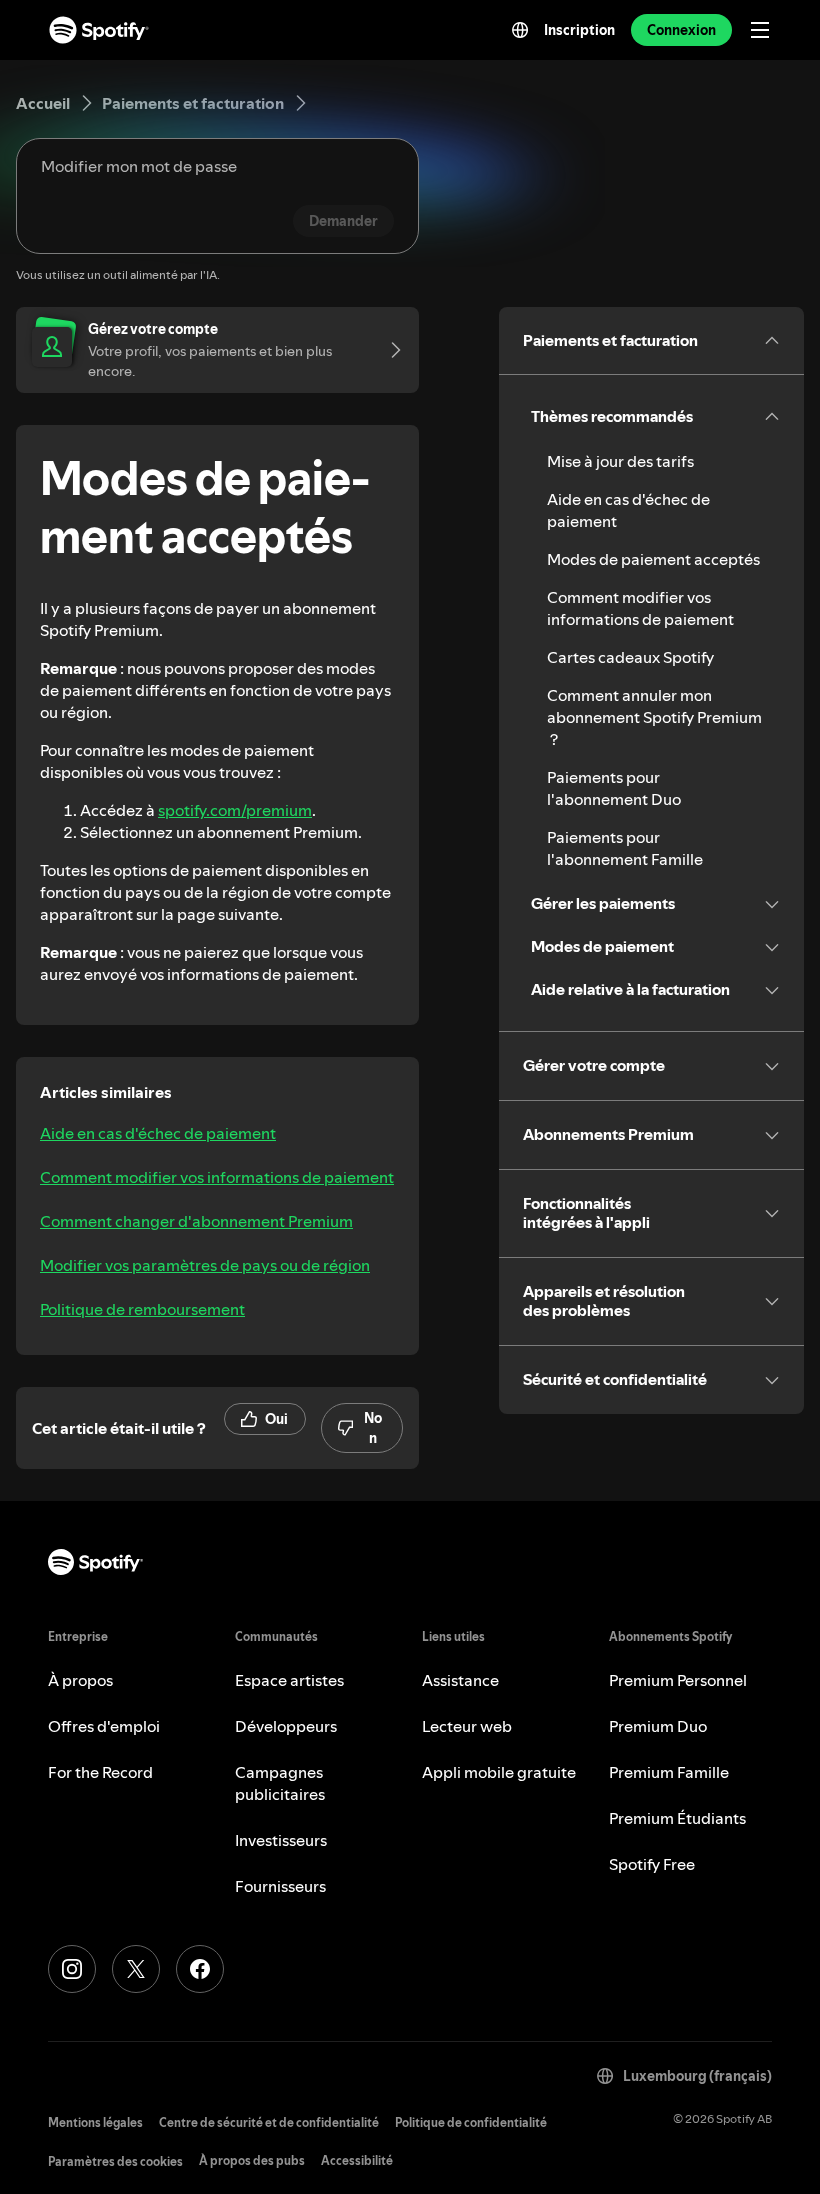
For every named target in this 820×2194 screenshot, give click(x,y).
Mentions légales (95, 2122)
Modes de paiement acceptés (653, 559)
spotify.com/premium (235, 810)
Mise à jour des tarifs (620, 461)
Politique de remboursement (142, 1309)
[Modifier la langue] (520, 30)
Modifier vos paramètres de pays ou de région (205, 1265)
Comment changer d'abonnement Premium (196, 1221)
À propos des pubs (252, 2160)
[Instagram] (72, 1969)
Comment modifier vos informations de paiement (217, 1177)
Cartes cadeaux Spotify (630, 657)
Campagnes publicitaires (280, 1783)
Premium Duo (658, 1726)
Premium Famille (669, 1772)
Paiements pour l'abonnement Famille (625, 848)
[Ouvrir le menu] (760, 30)
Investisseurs (281, 1840)
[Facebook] (200, 1969)
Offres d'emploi (104, 1726)
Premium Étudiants (677, 1818)
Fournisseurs (280, 1886)
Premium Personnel (678, 1680)
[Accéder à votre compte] (389, 350)
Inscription (579, 30)
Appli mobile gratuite (499, 1772)
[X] (136, 1969)
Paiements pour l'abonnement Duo (614, 788)
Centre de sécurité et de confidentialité (269, 2122)
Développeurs (286, 1726)
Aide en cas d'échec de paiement (158, 1133)
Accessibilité (357, 2160)
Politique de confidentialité (471, 2122)
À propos (80, 1680)
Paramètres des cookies (115, 2161)
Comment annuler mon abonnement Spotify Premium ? (654, 717)
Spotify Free (652, 1864)
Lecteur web (467, 1726)
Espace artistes (289, 1680)
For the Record (100, 1772)
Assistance (460, 1680)
